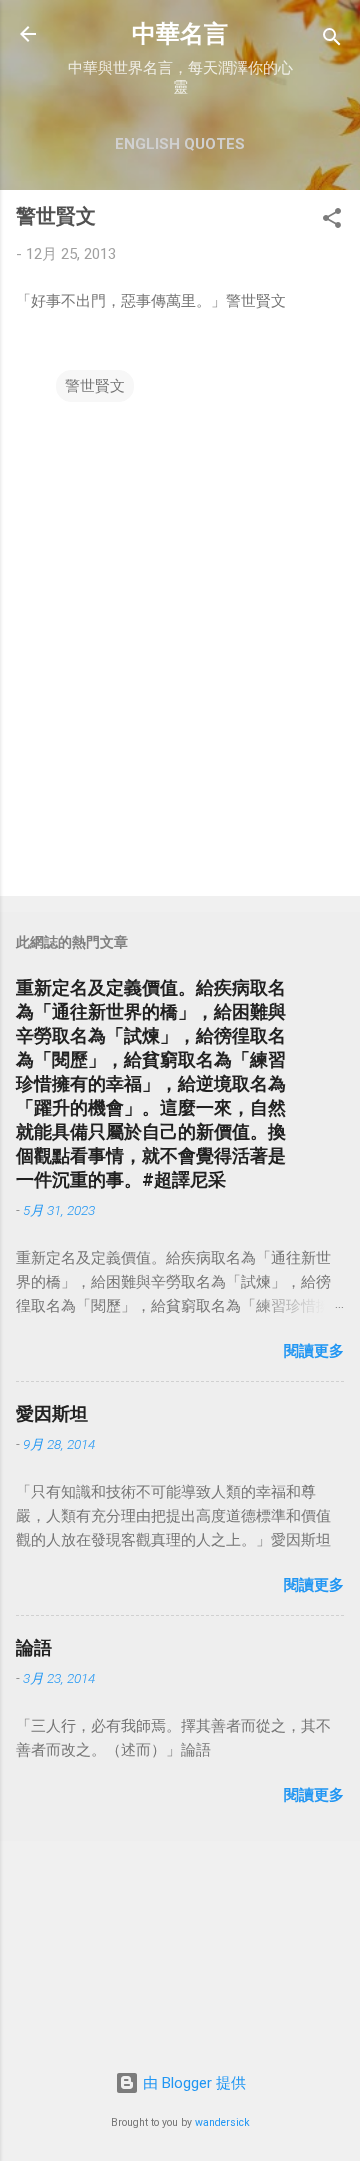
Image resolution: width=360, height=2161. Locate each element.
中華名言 (180, 34)
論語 (34, 1647)
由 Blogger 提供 (192, 2083)
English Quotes (180, 144)
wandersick (222, 2122)
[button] (332, 221)
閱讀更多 (314, 1351)
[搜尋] (332, 40)
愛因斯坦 (52, 1413)
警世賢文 (95, 386)
